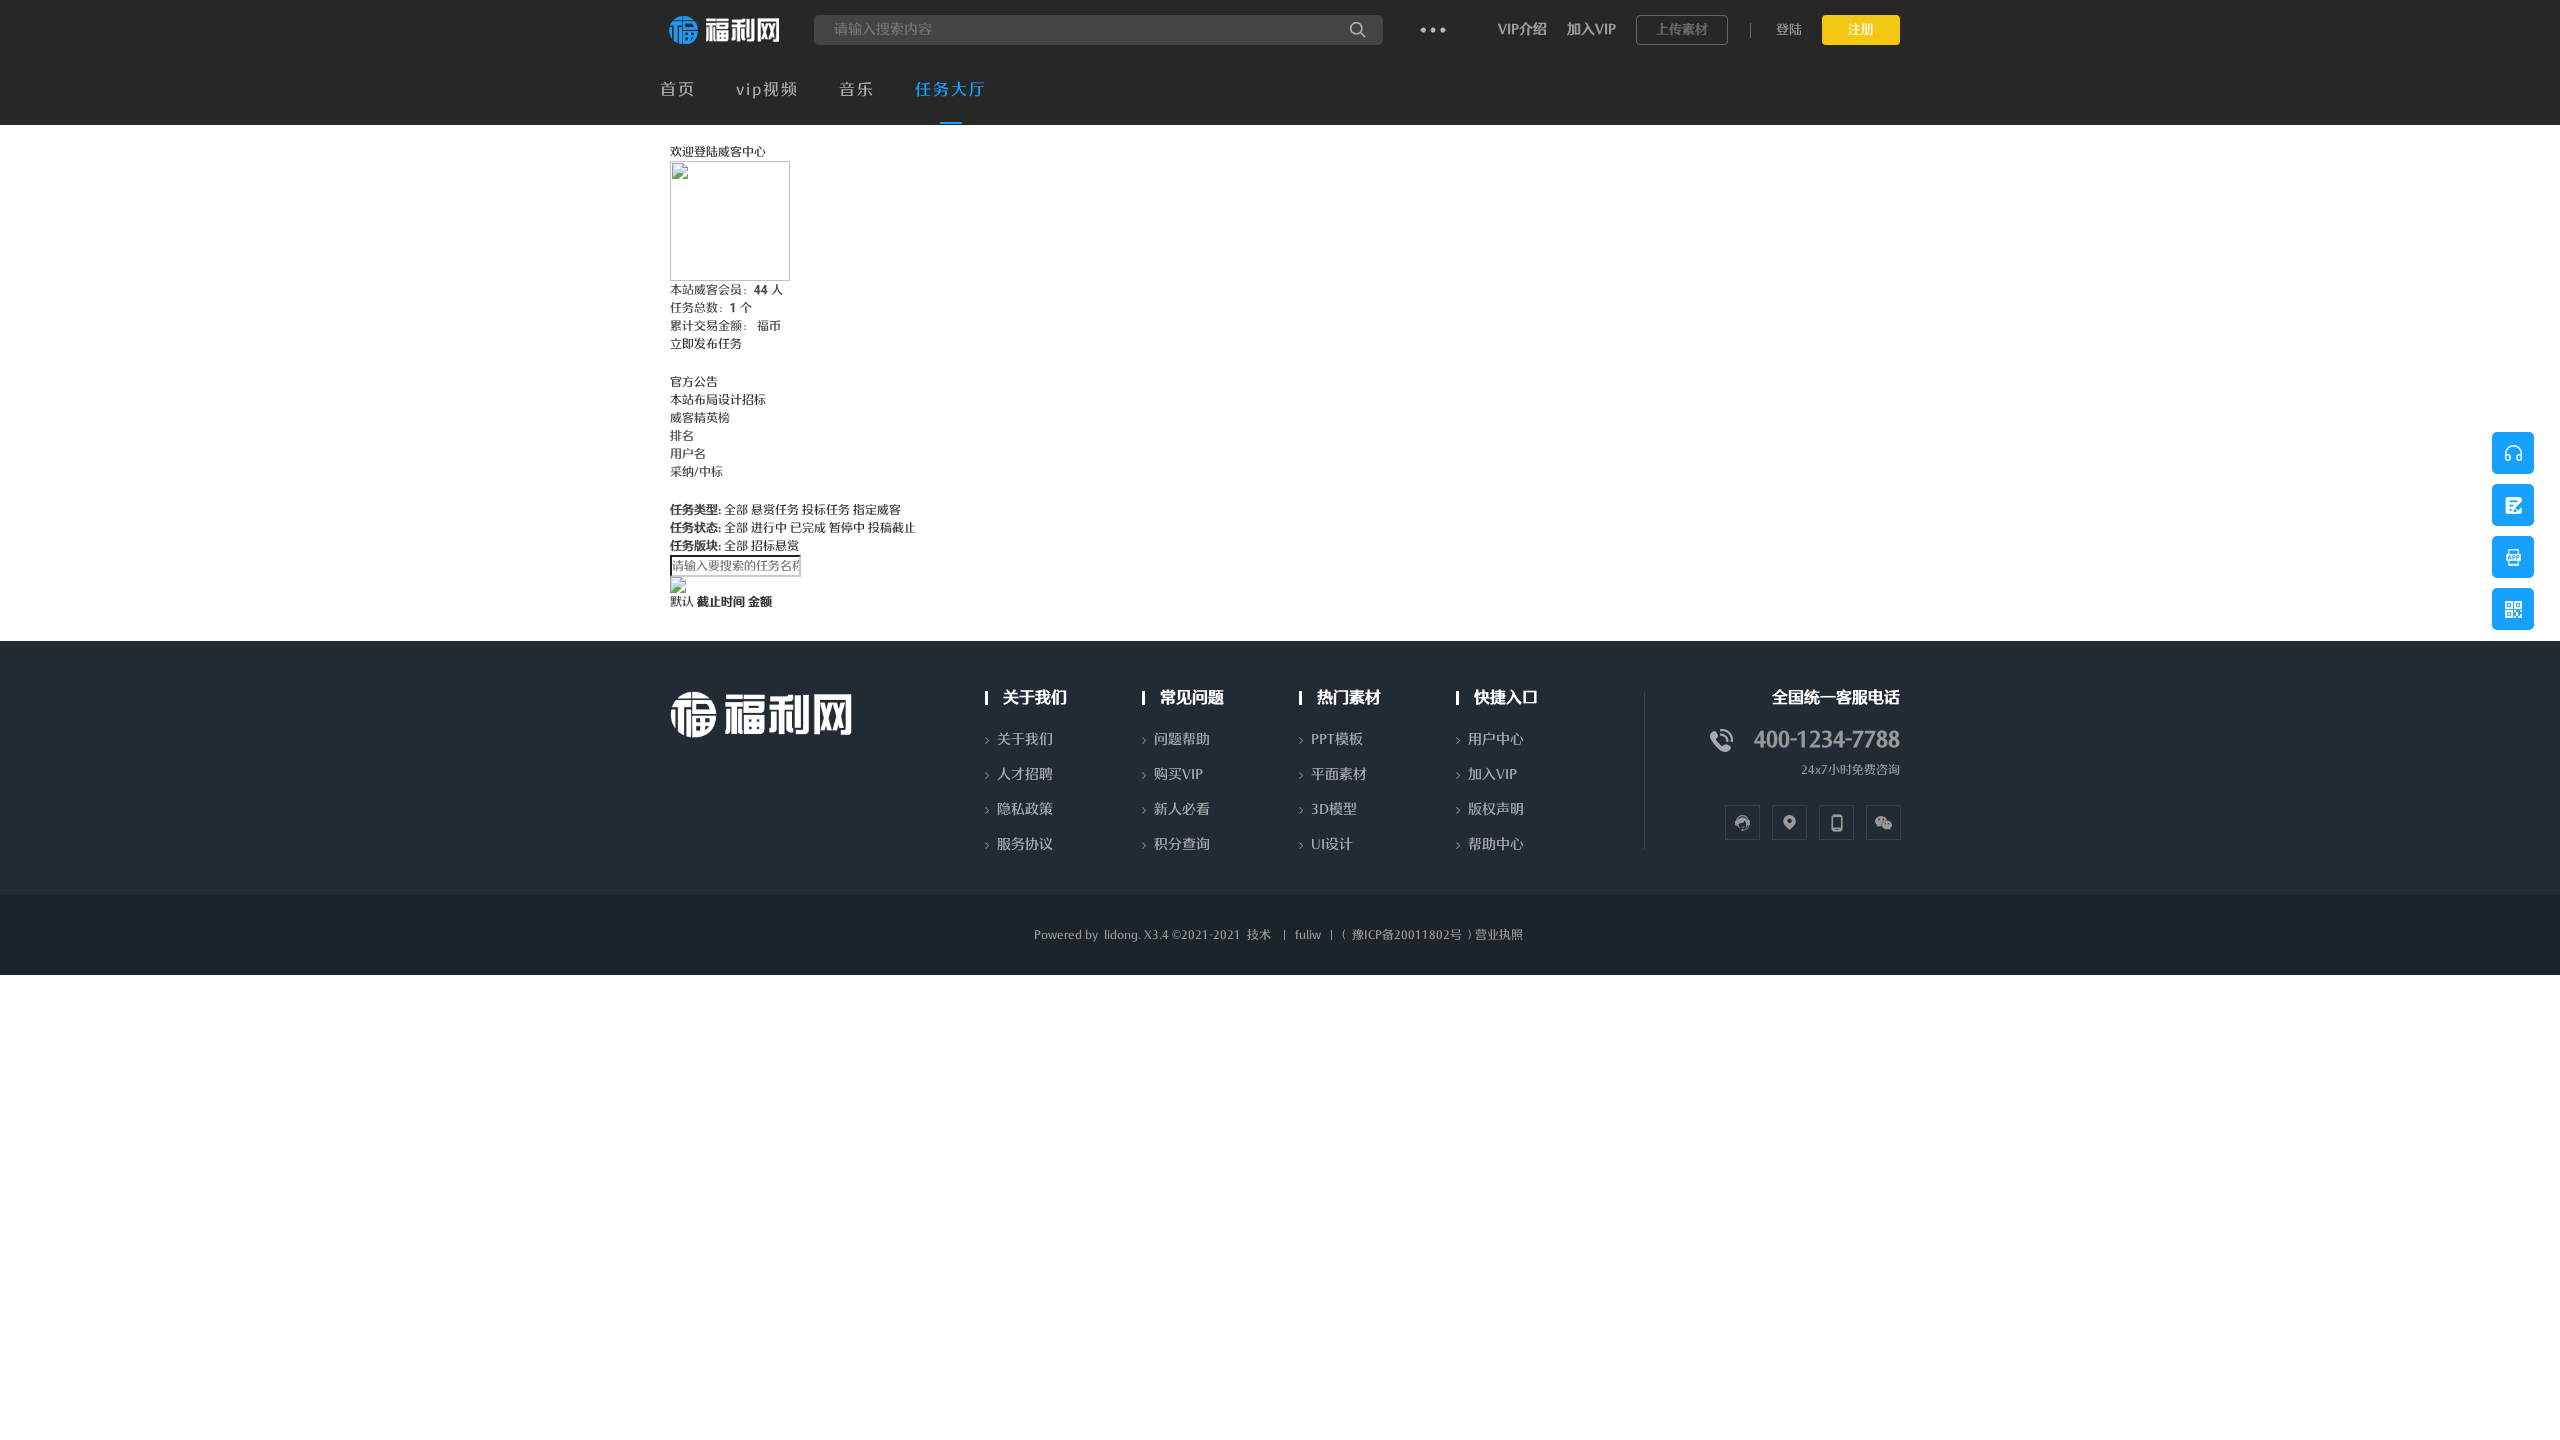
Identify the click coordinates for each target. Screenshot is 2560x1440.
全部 (736, 510)
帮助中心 (1496, 844)
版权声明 (1496, 809)
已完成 (808, 528)
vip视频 (767, 90)
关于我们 (1025, 739)
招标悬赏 (775, 546)
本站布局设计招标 (718, 400)
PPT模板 (1337, 739)
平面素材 (1339, 774)
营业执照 (1499, 935)
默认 (682, 602)
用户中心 (1496, 739)
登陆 (1789, 29)
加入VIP (1591, 29)
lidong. (1122, 935)
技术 (1259, 935)
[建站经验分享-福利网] (724, 41)
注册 (1861, 29)
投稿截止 (892, 528)
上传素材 (1682, 29)
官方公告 (694, 382)
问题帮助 (1182, 739)
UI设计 (1332, 844)
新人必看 (1182, 809)
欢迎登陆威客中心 (718, 152)
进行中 (769, 528)
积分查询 (1182, 844)
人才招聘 (1025, 774)
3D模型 (1334, 809)
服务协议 (1025, 844)
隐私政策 (1025, 809)
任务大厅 (951, 90)
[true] (1358, 30)
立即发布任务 (706, 344)
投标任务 (826, 510)
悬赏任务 (775, 510)
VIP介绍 (1522, 29)
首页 (678, 90)
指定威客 (877, 510)
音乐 (857, 90)
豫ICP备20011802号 (1407, 935)
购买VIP (1178, 774)
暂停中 (847, 528)
